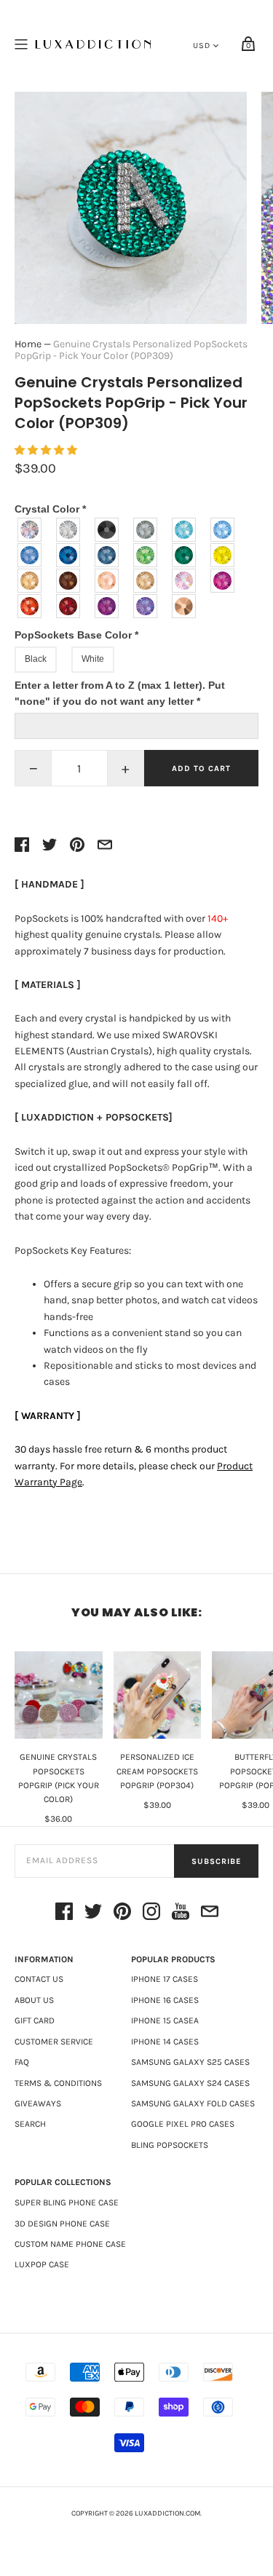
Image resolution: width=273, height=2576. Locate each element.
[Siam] (69, 606)
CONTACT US (39, 1979)
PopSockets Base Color (76, 635)
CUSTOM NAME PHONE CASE (70, 2244)
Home (28, 344)
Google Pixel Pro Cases (183, 2124)
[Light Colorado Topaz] (30, 581)
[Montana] (107, 555)
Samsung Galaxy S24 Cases (190, 2083)
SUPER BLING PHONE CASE (67, 2202)
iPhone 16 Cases (165, 2000)
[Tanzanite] (146, 606)
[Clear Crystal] (69, 530)
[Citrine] (223, 555)
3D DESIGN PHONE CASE (62, 2224)
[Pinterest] (122, 1914)
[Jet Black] (107, 530)
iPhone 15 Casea (165, 2020)
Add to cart (201, 769)
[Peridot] (146, 555)
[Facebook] (64, 1914)
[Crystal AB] (30, 530)
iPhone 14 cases (165, 2042)
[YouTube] (181, 1914)
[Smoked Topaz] (69, 581)
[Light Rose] (185, 581)
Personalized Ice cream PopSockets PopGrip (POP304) (157, 1771)
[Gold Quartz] (146, 581)
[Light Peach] (107, 581)
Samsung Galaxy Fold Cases (193, 2103)
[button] (47, 450)
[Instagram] (151, 1914)
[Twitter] (93, 1914)
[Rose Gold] (185, 606)
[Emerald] (185, 555)
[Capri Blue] (69, 555)
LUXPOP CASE (42, 2264)
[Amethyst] (107, 606)
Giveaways (38, 2103)
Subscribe (216, 1861)
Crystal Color (50, 509)
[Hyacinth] (30, 606)
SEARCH (30, 2124)
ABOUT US (34, 2000)
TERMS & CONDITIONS (58, 2083)
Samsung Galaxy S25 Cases (190, 2062)
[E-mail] (210, 1914)
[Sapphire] (30, 555)
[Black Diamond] (146, 530)
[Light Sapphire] (223, 530)
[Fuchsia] (223, 581)
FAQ (22, 2062)
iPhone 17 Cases (165, 1979)
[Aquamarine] (185, 530)
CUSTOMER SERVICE (54, 2042)
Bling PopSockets (170, 2145)
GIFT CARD (35, 2020)
